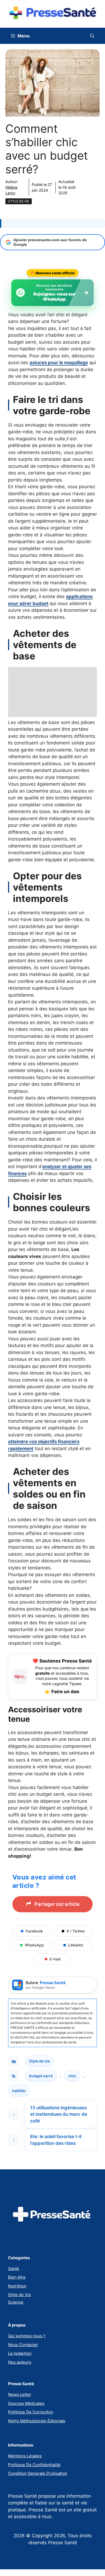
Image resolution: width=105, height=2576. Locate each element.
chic (72, 2076)
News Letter (20, 2394)
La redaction (20, 2353)
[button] (92, 36)
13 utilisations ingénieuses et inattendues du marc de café (59, 2114)
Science (16, 2302)
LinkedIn (76, 1945)
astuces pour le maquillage (59, 363)
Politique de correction (31, 2412)
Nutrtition (17, 2286)
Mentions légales (25, 2456)
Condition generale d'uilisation (38, 2473)
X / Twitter (76, 1931)
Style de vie (19, 201)
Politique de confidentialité (34, 2465)
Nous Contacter (23, 2345)
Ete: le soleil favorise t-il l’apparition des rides (56, 2140)
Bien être (17, 2277)
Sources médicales (26, 2403)
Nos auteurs (20, 2362)
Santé (14, 2269)
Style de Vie (20, 2295)
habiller (19, 2091)
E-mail (55, 1959)
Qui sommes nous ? (27, 2336)
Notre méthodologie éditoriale (37, 2421)
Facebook (34, 1931)
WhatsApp (34, 1945)
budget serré (41, 2076)
